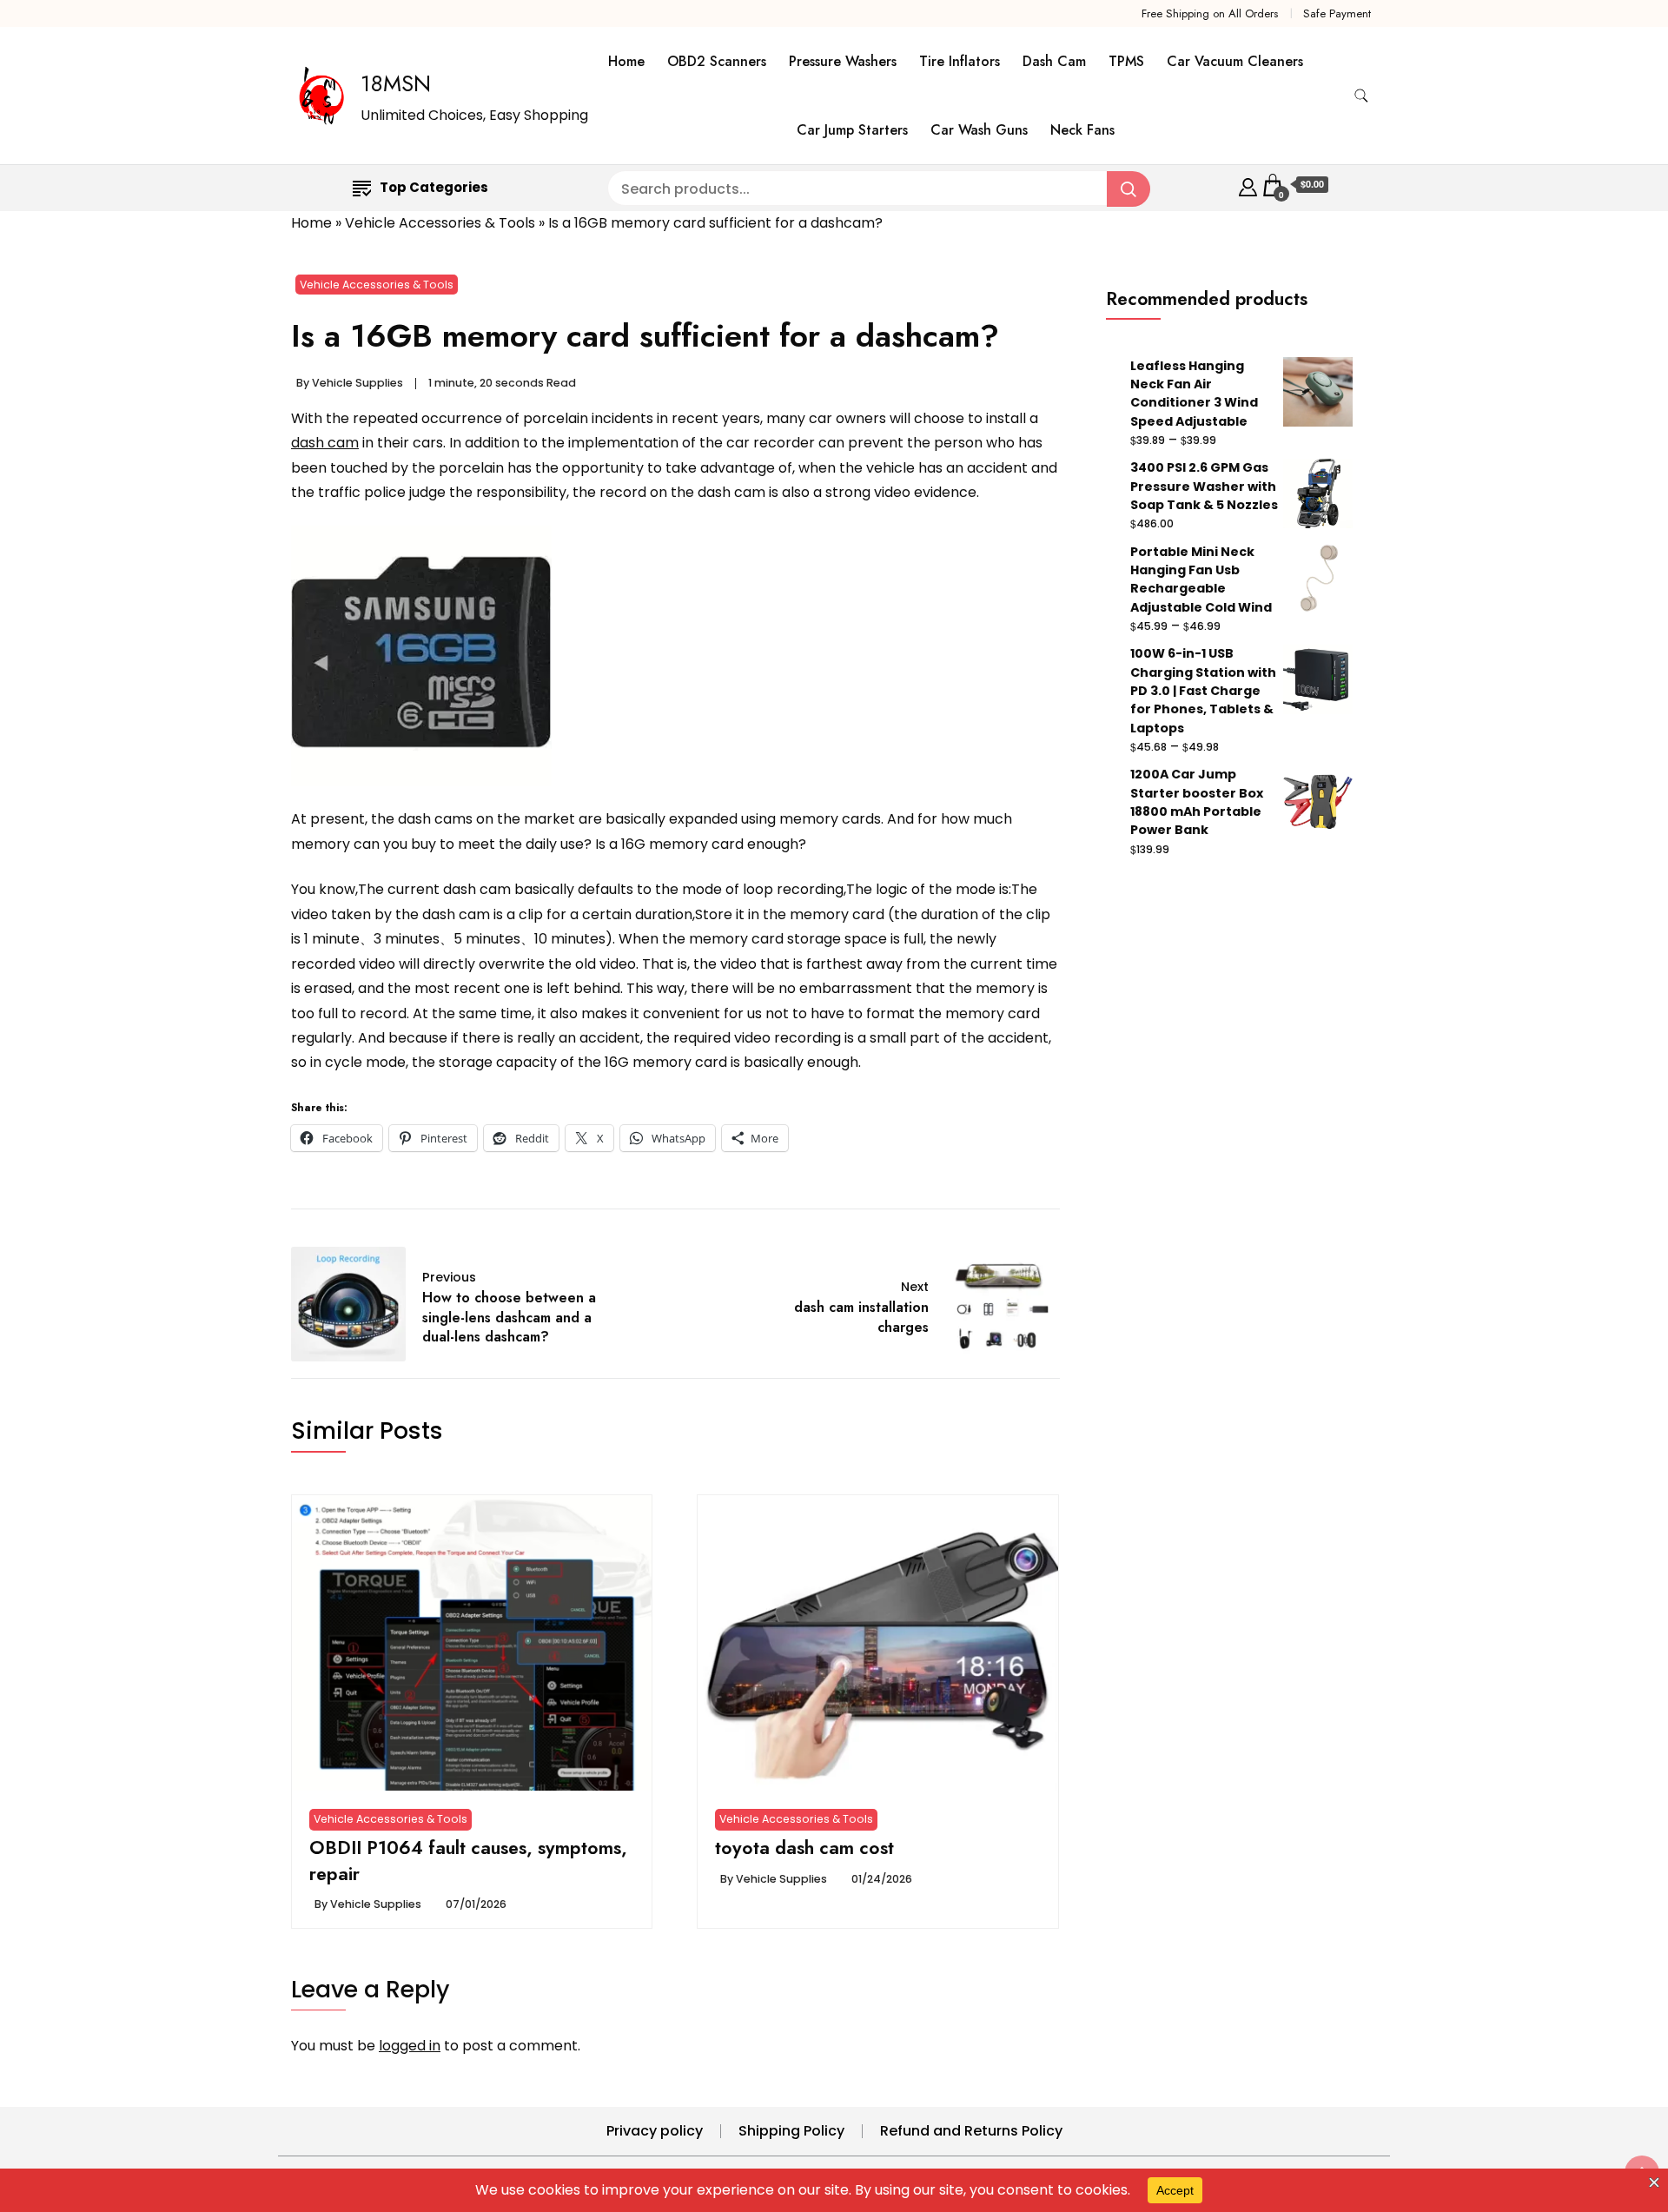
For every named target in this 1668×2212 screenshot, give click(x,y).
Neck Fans (1082, 130)
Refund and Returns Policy (971, 2131)
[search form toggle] (1361, 96)
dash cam (325, 443)
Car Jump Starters (852, 130)
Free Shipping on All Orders (1210, 13)
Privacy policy (655, 2131)
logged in (410, 2046)
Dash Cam (1054, 61)
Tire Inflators (960, 61)
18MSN (396, 83)
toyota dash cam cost (804, 1848)
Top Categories (434, 187)
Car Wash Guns (979, 130)
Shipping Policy (791, 2131)
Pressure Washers (843, 61)
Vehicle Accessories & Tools (440, 223)
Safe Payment (1337, 13)
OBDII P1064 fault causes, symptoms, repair (468, 1861)
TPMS (1126, 61)
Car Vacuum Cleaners (1235, 61)
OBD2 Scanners (717, 61)
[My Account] (1248, 185)
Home (626, 61)
